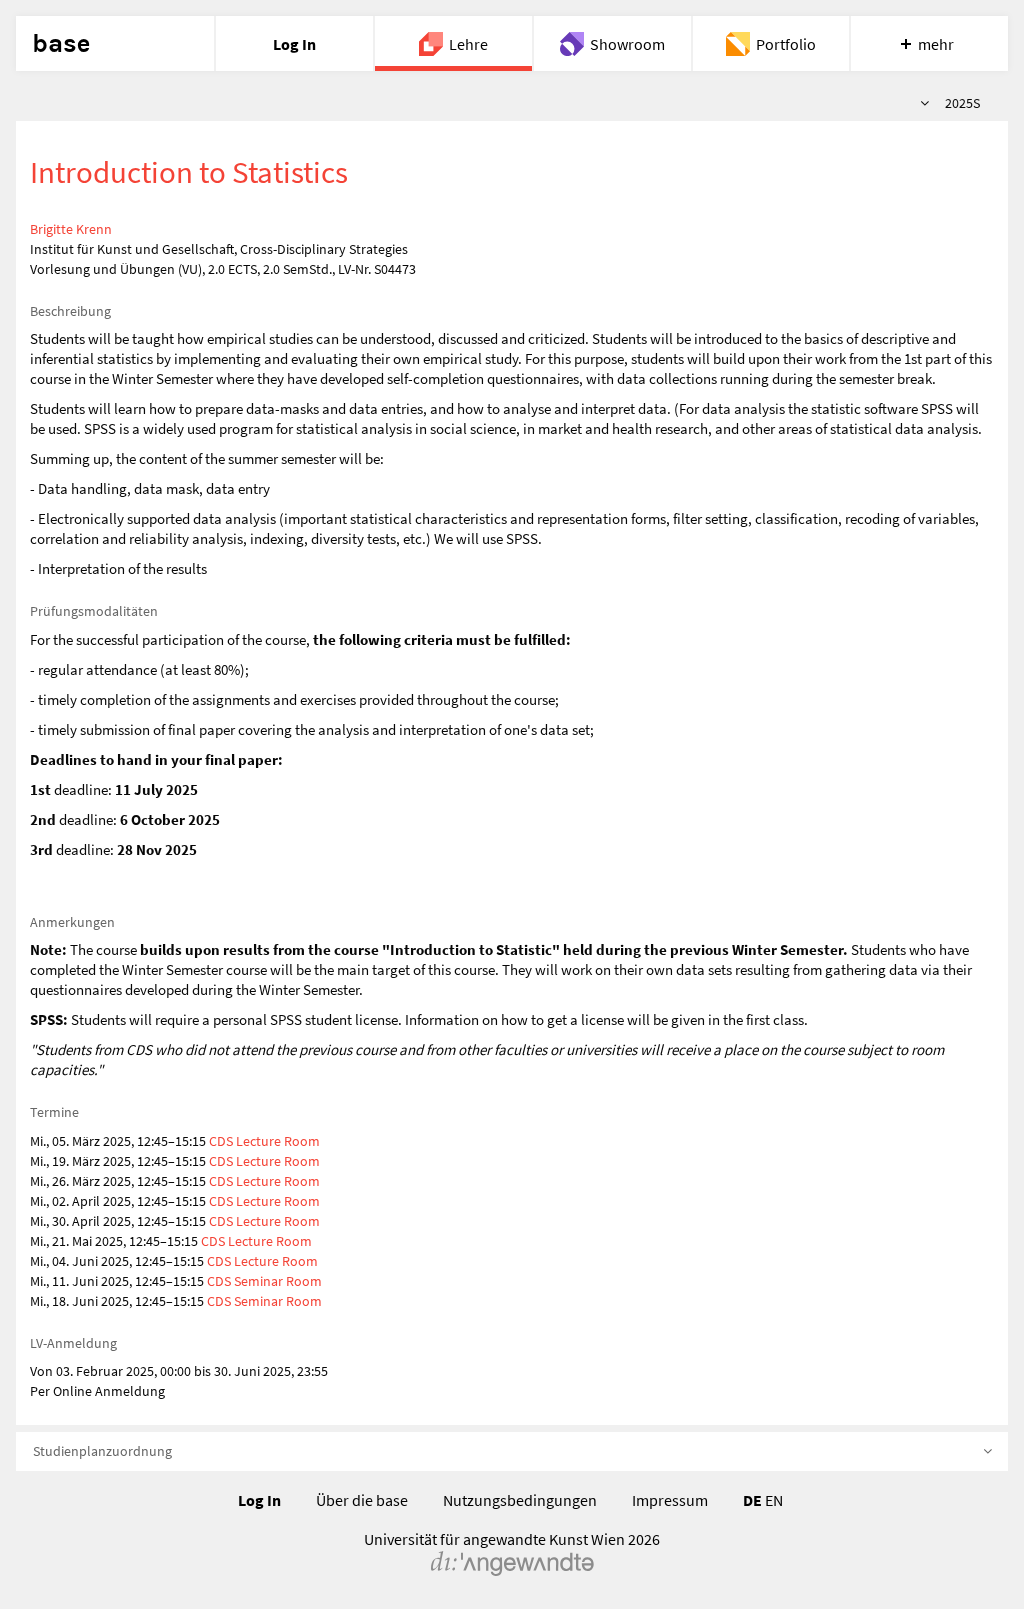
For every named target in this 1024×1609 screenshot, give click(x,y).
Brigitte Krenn (71, 229)
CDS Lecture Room (264, 1141)
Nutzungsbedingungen (520, 1500)
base (61, 44)
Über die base (362, 1500)
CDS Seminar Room (264, 1281)
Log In (259, 1500)
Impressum (670, 1500)
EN (774, 1500)
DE (752, 1500)
